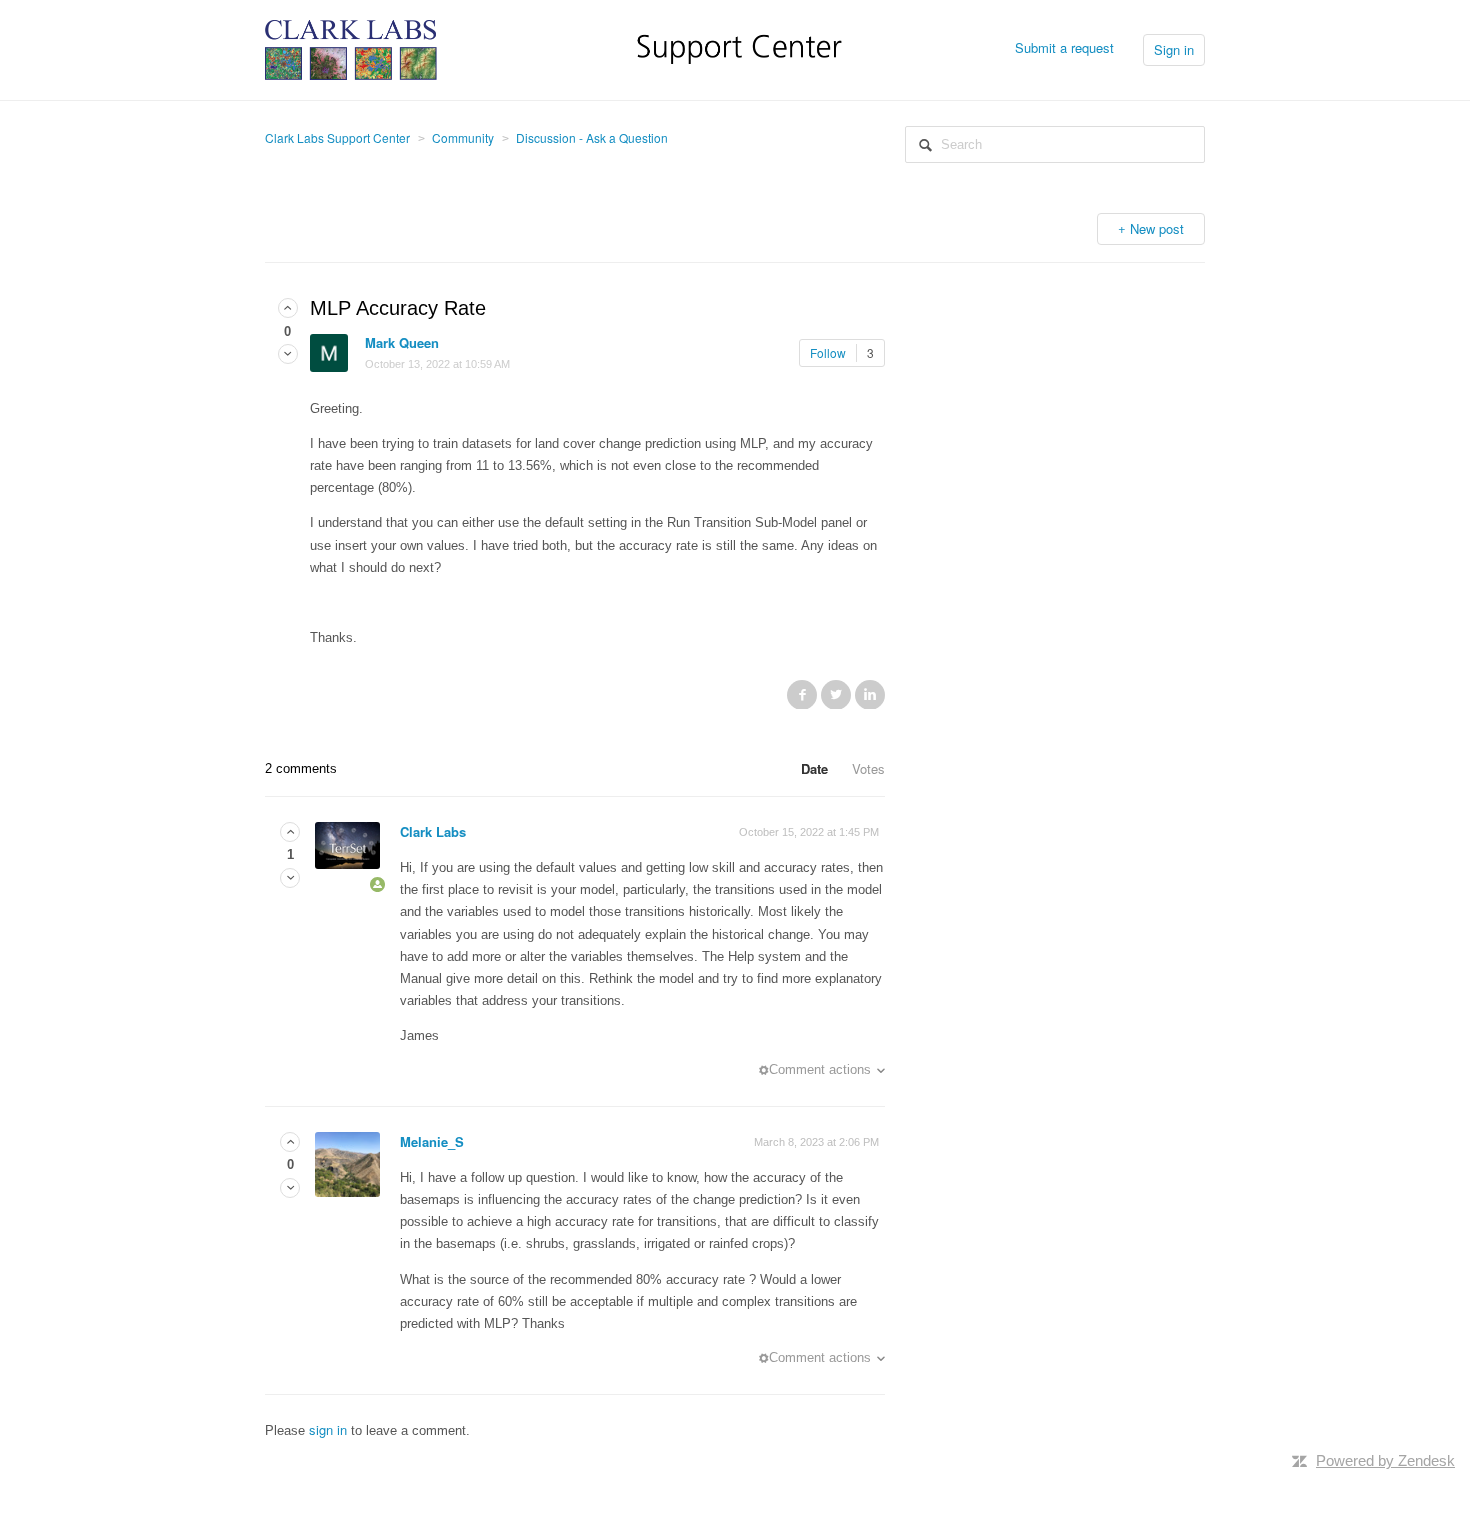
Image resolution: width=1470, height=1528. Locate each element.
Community (463, 137)
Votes (868, 768)
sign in (328, 1429)
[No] (288, 353)
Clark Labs (433, 831)
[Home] (553, 47)
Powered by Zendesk (1385, 1460)
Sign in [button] (1174, 49)
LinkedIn (870, 694)
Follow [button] (828, 352)
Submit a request (1064, 47)
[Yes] (288, 307)
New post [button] (1157, 228)
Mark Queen (402, 342)
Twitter (836, 694)
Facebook (802, 694)
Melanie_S (432, 1141)
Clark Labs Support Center (337, 137)
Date (814, 768)
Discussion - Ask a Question (592, 137)
